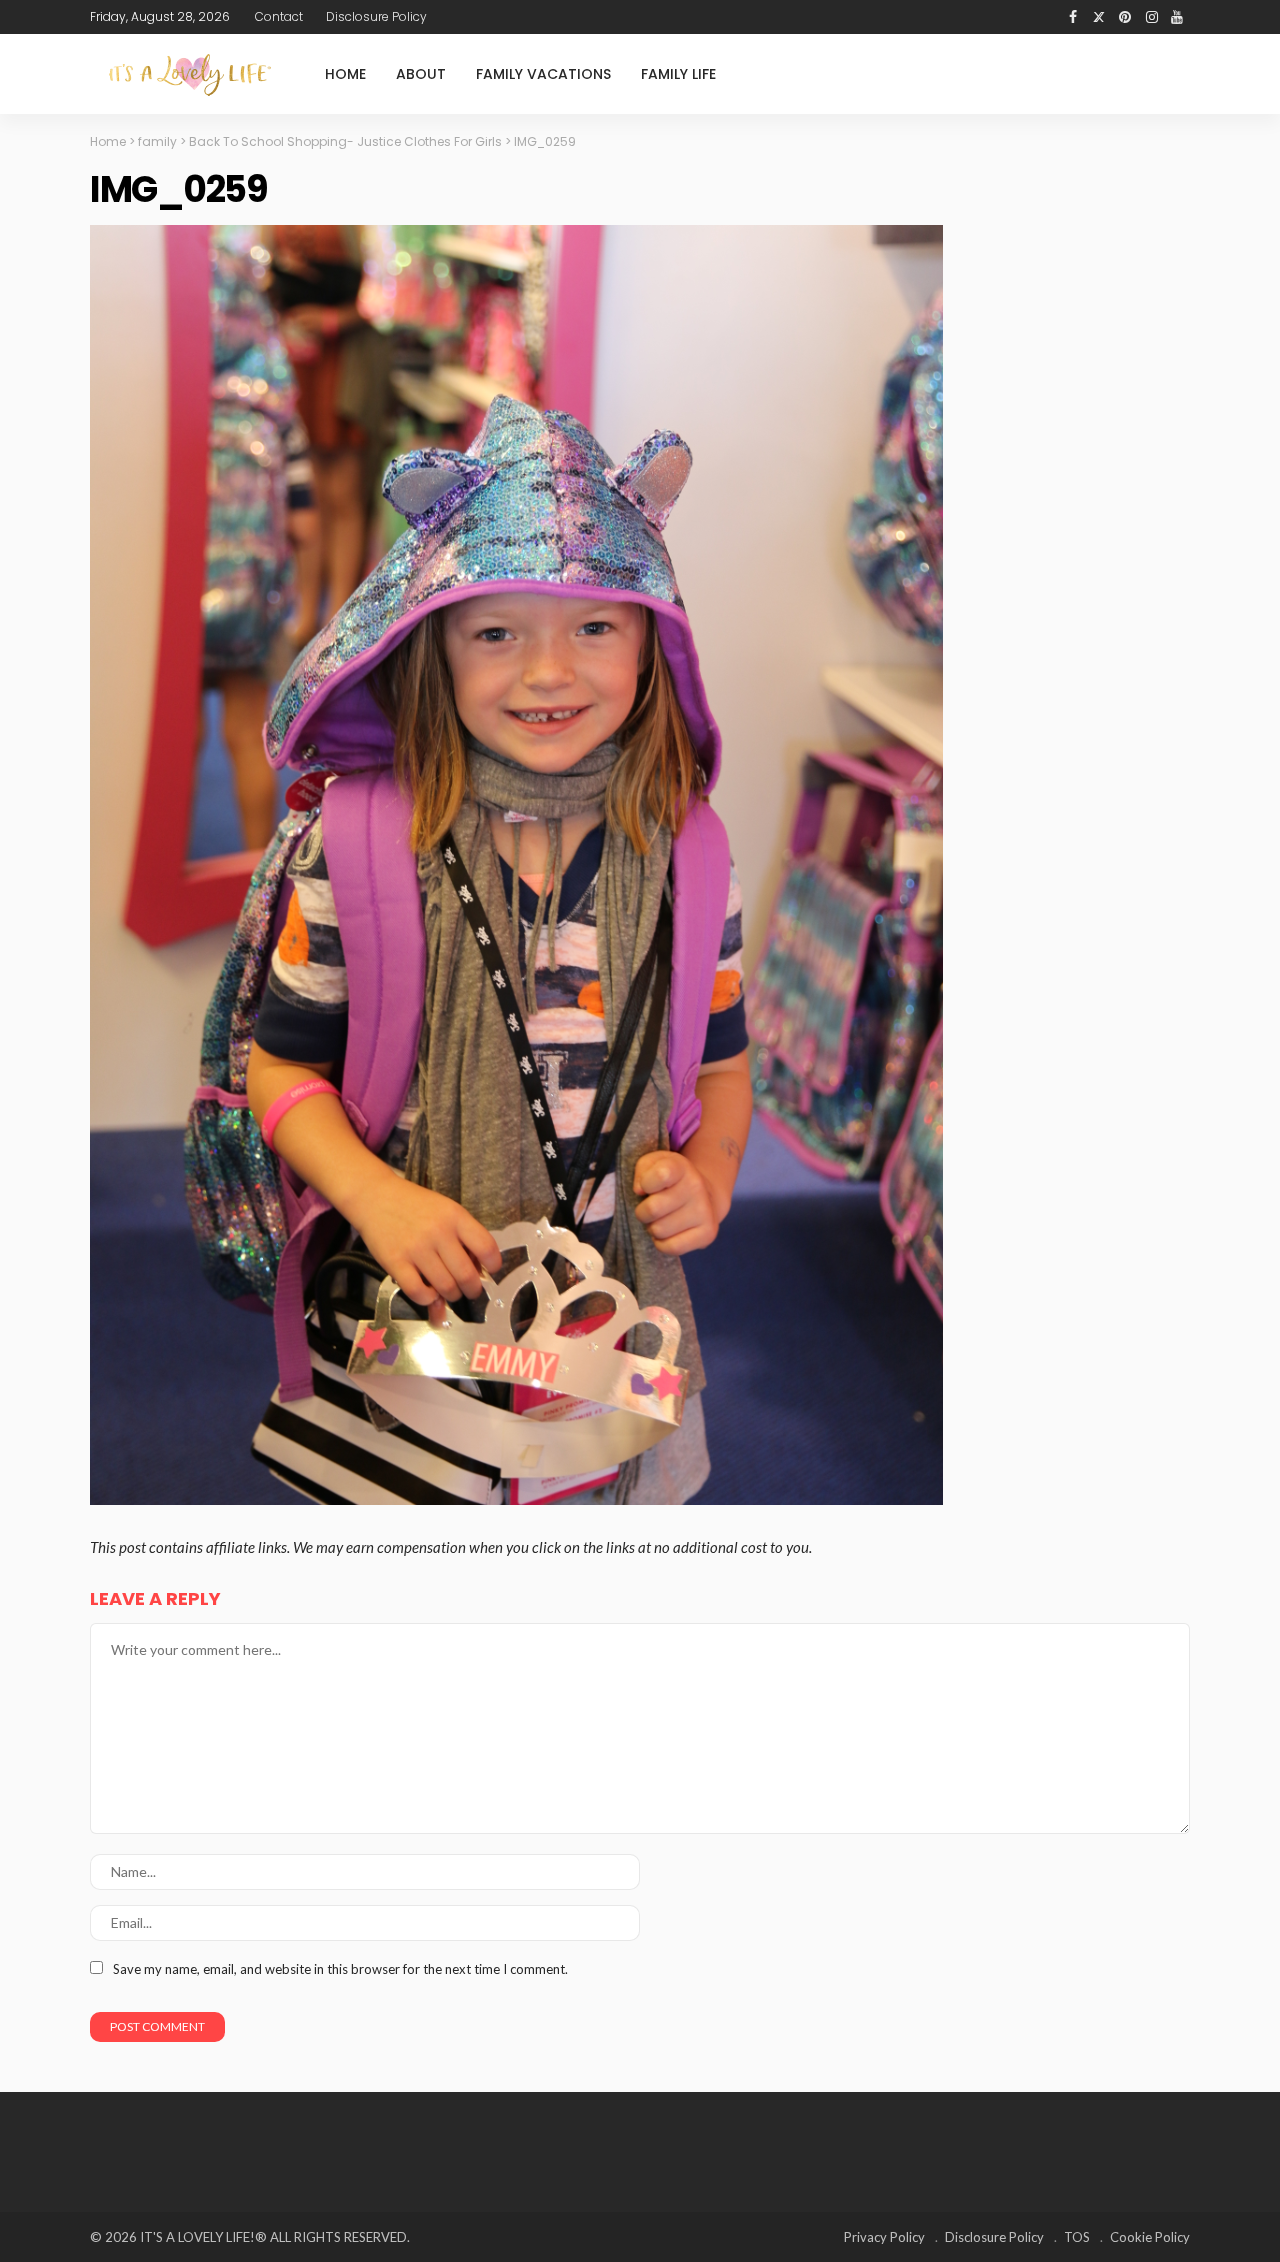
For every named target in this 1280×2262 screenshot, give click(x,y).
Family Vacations (543, 74)
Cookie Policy (1150, 2237)
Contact (279, 16)
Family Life (678, 74)
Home (345, 74)
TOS (1077, 2237)
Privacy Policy (884, 2237)
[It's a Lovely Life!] (190, 74)
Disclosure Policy (376, 16)
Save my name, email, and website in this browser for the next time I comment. (340, 1969)
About (421, 74)
